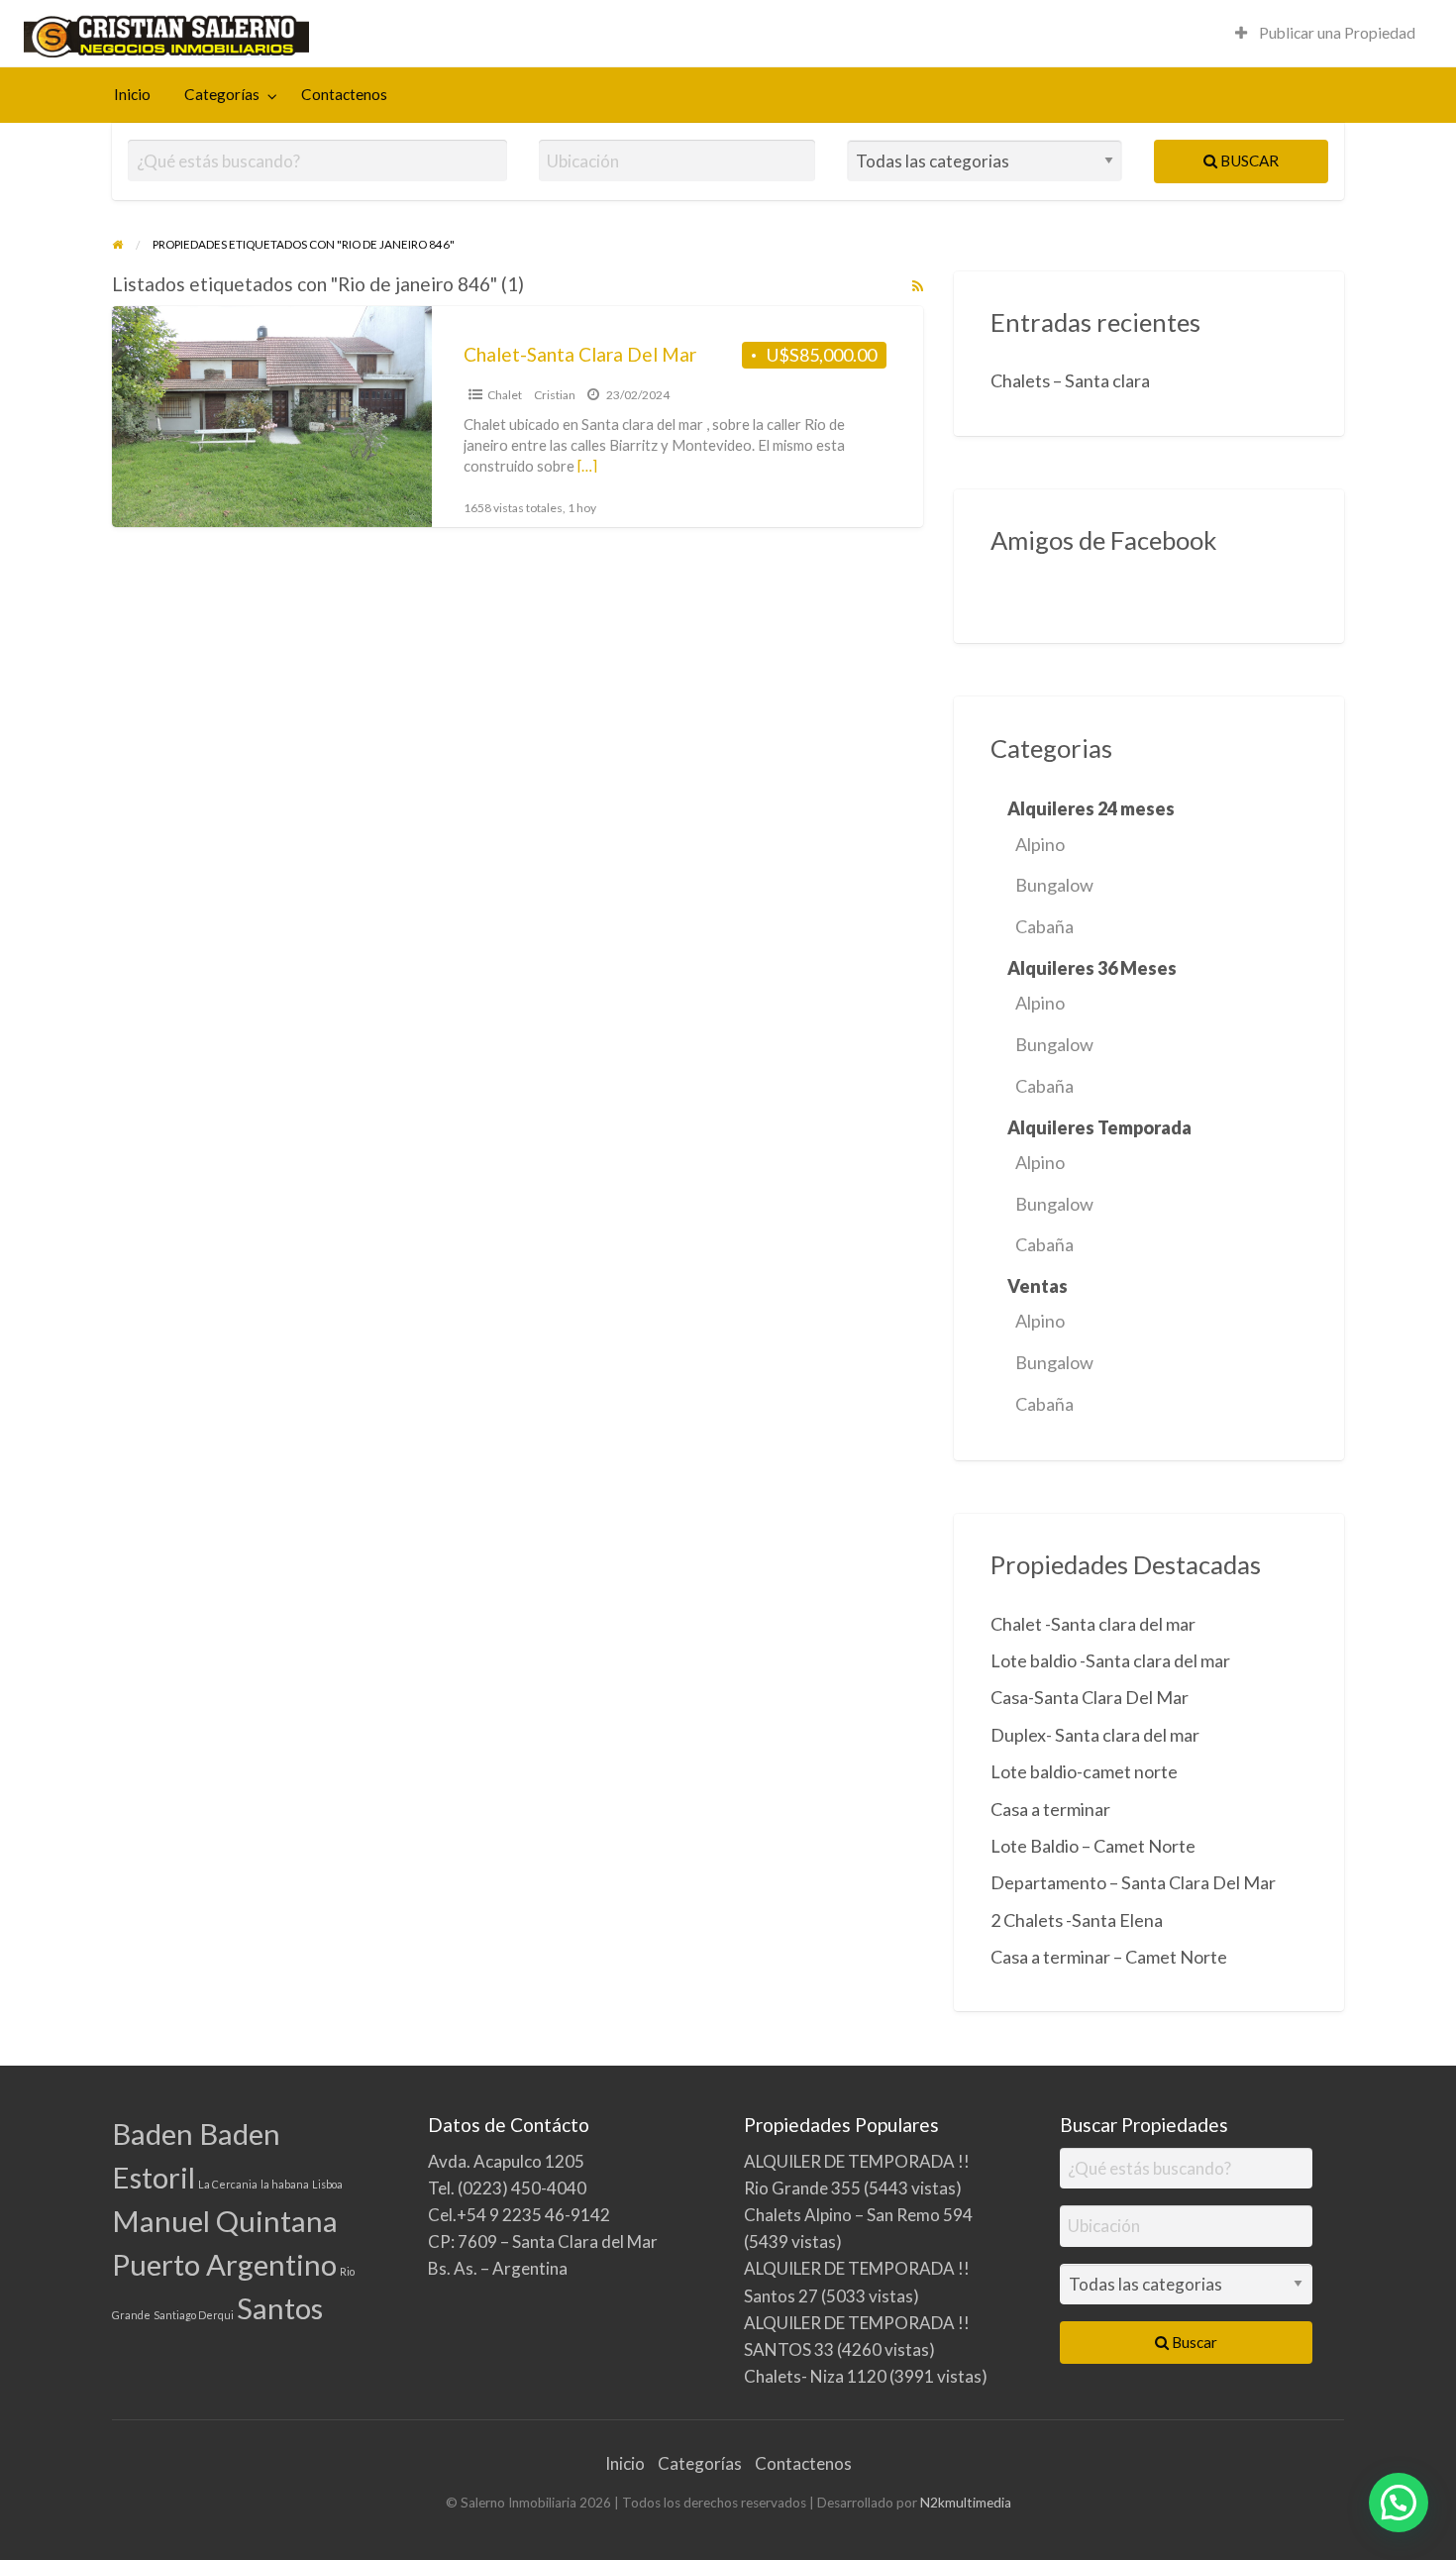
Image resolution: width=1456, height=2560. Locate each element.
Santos (280, 2308)
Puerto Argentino (224, 2264)
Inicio (132, 94)
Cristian (555, 395)
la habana (285, 2184)
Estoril (154, 2177)
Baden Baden (196, 2133)
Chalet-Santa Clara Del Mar (580, 354)
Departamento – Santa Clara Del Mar (1133, 1882)
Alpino (1040, 844)
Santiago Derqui (194, 2315)
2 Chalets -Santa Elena (1077, 1920)
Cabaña (1044, 926)
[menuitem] (1325, 33)
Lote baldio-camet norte (1084, 1771)
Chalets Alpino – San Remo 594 (858, 2215)
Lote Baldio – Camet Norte (1093, 1846)
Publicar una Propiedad (1336, 33)
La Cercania (228, 2184)
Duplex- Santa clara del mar (1095, 1735)
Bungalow (1054, 885)
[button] (1399, 2503)
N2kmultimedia (966, 2503)
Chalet (505, 395)
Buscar (1248, 160)
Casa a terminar (1050, 1809)
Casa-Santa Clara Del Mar (1090, 1697)
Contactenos (344, 94)
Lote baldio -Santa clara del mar (1110, 1660)
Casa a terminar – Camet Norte (1109, 1957)
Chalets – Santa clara (1070, 380)
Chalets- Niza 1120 (815, 2376)
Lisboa (327, 2184)
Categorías (222, 94)
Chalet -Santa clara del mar (1093, 1624)
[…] (587, 466)
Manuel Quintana (225, 2221)
